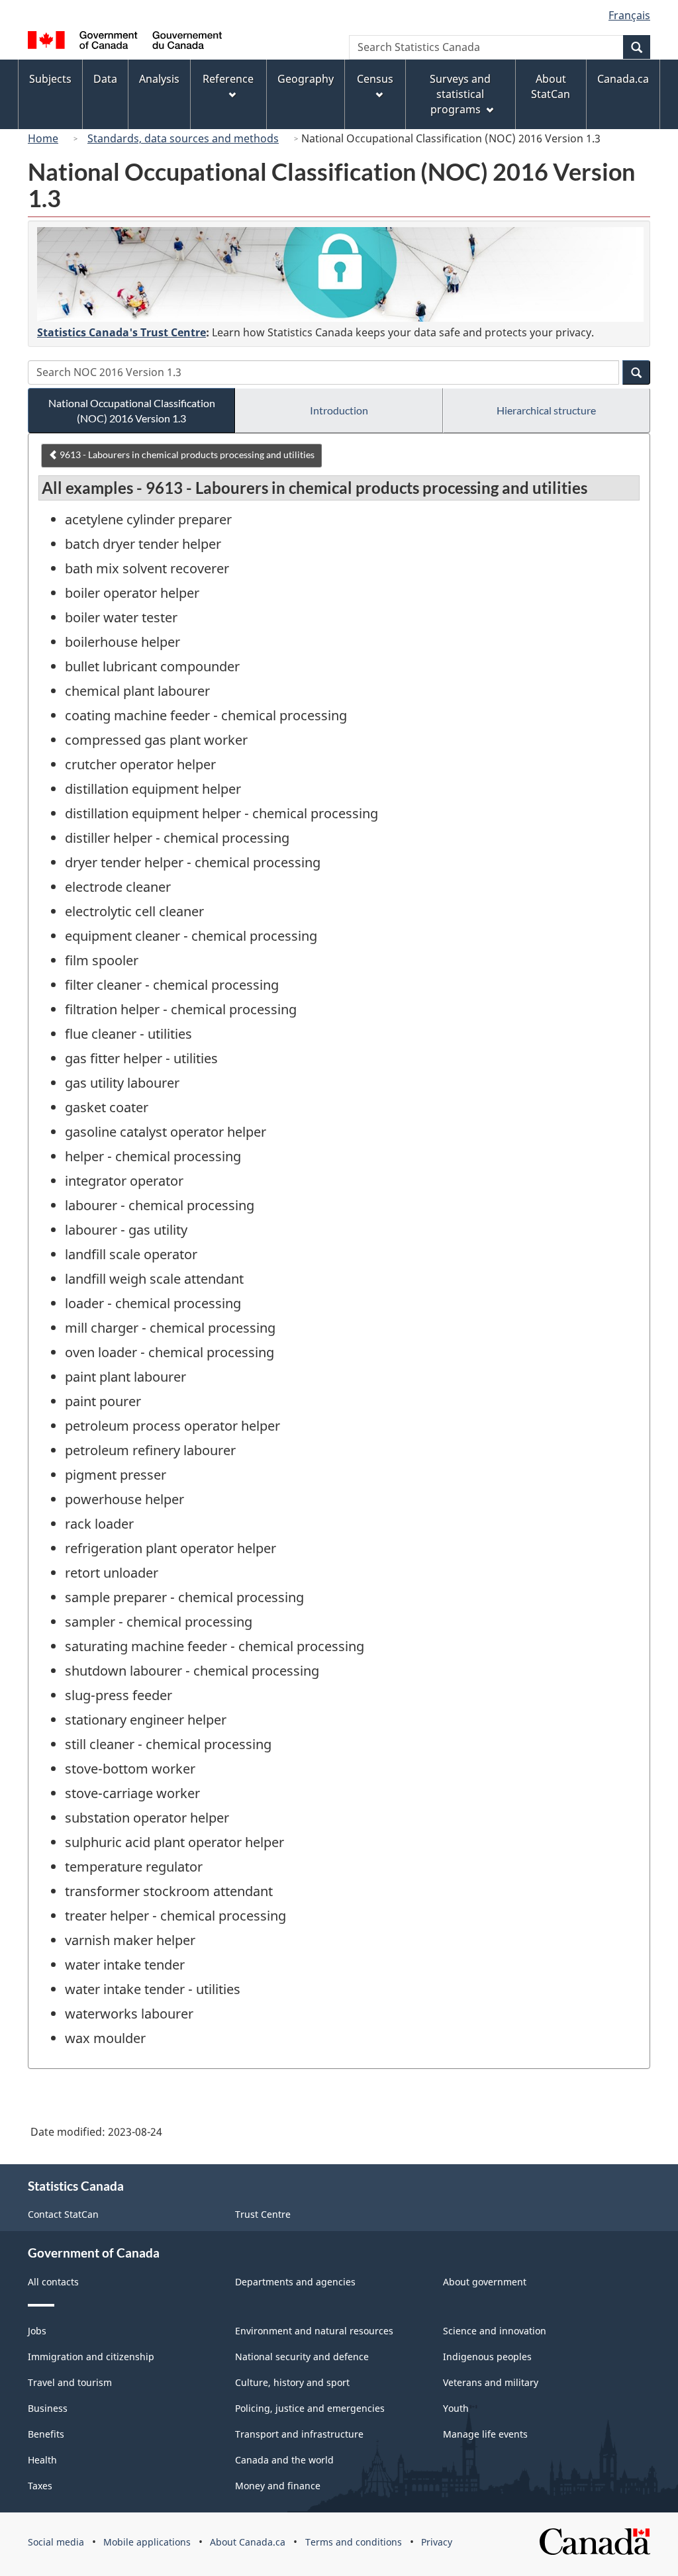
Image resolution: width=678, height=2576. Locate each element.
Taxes (40, 2486)
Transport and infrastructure (299, 2434)
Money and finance (278, 2486)
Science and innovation (495, 2331)
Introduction (339, 410)
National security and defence (302, 2357)
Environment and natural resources (314, 2331)
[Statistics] (340, 274)
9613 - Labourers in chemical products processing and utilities (186, 454)
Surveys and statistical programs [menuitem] (460, 94)
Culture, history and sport (292, 2382)
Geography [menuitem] (306, 79)
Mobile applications (147, 2542)
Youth (456, 2408)
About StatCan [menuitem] (551, 86)
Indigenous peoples (487, 2357)
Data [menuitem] (105, 79)
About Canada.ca (248, 2542)
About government (485, 2282)
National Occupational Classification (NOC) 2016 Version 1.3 (132, 410)
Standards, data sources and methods (183, 138)
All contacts (53, 2282)
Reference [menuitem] (228, 79)
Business (48, 2408)
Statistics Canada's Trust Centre (121, 332)
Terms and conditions (354, 2542)
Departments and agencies (295, 2282)
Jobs (37, 2331)
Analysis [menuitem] (159, 79)
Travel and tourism (70, 2382)
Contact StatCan (63, 2214)
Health (42, 2460)
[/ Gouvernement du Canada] (125, 42)
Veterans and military (491, 2382)
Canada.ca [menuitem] (623, 79)
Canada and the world (284, 2460)
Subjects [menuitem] (50, 79)
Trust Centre (263, 2214)
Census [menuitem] (375, 79)
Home (43, 138)
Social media (56, 2542)
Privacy (437, 2542)
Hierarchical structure (546, 410)
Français (629, 15)
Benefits (46, 2434)
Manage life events (485, 2434)
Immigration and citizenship (91, 2357)
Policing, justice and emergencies (310, 2408)
